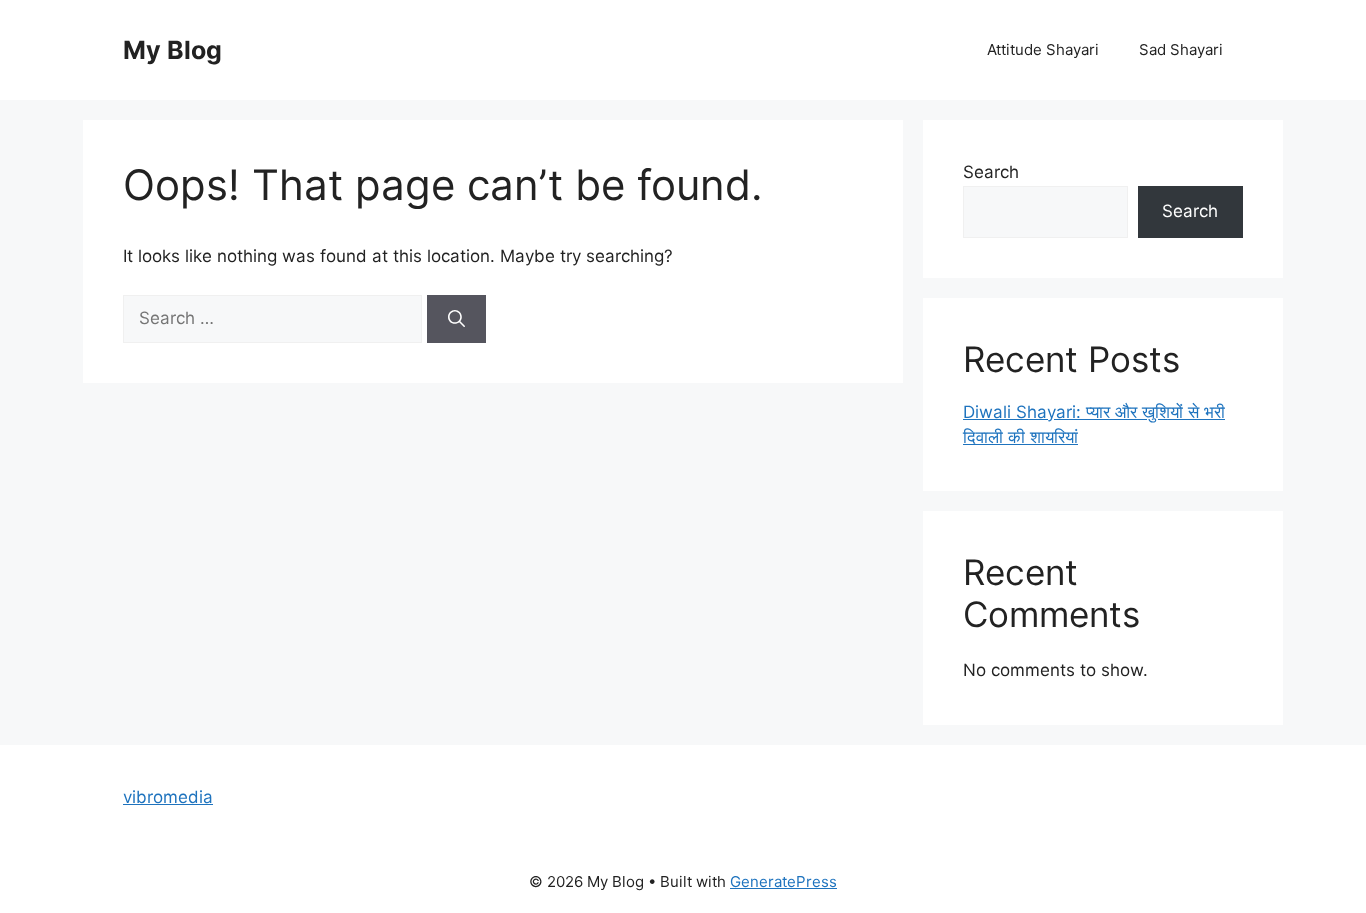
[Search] (456, 319)
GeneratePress (783, 881)
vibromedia (168, 797)
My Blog (172, 50)
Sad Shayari (1181, 49)
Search (991, 172)
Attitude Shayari (1043, 49)
